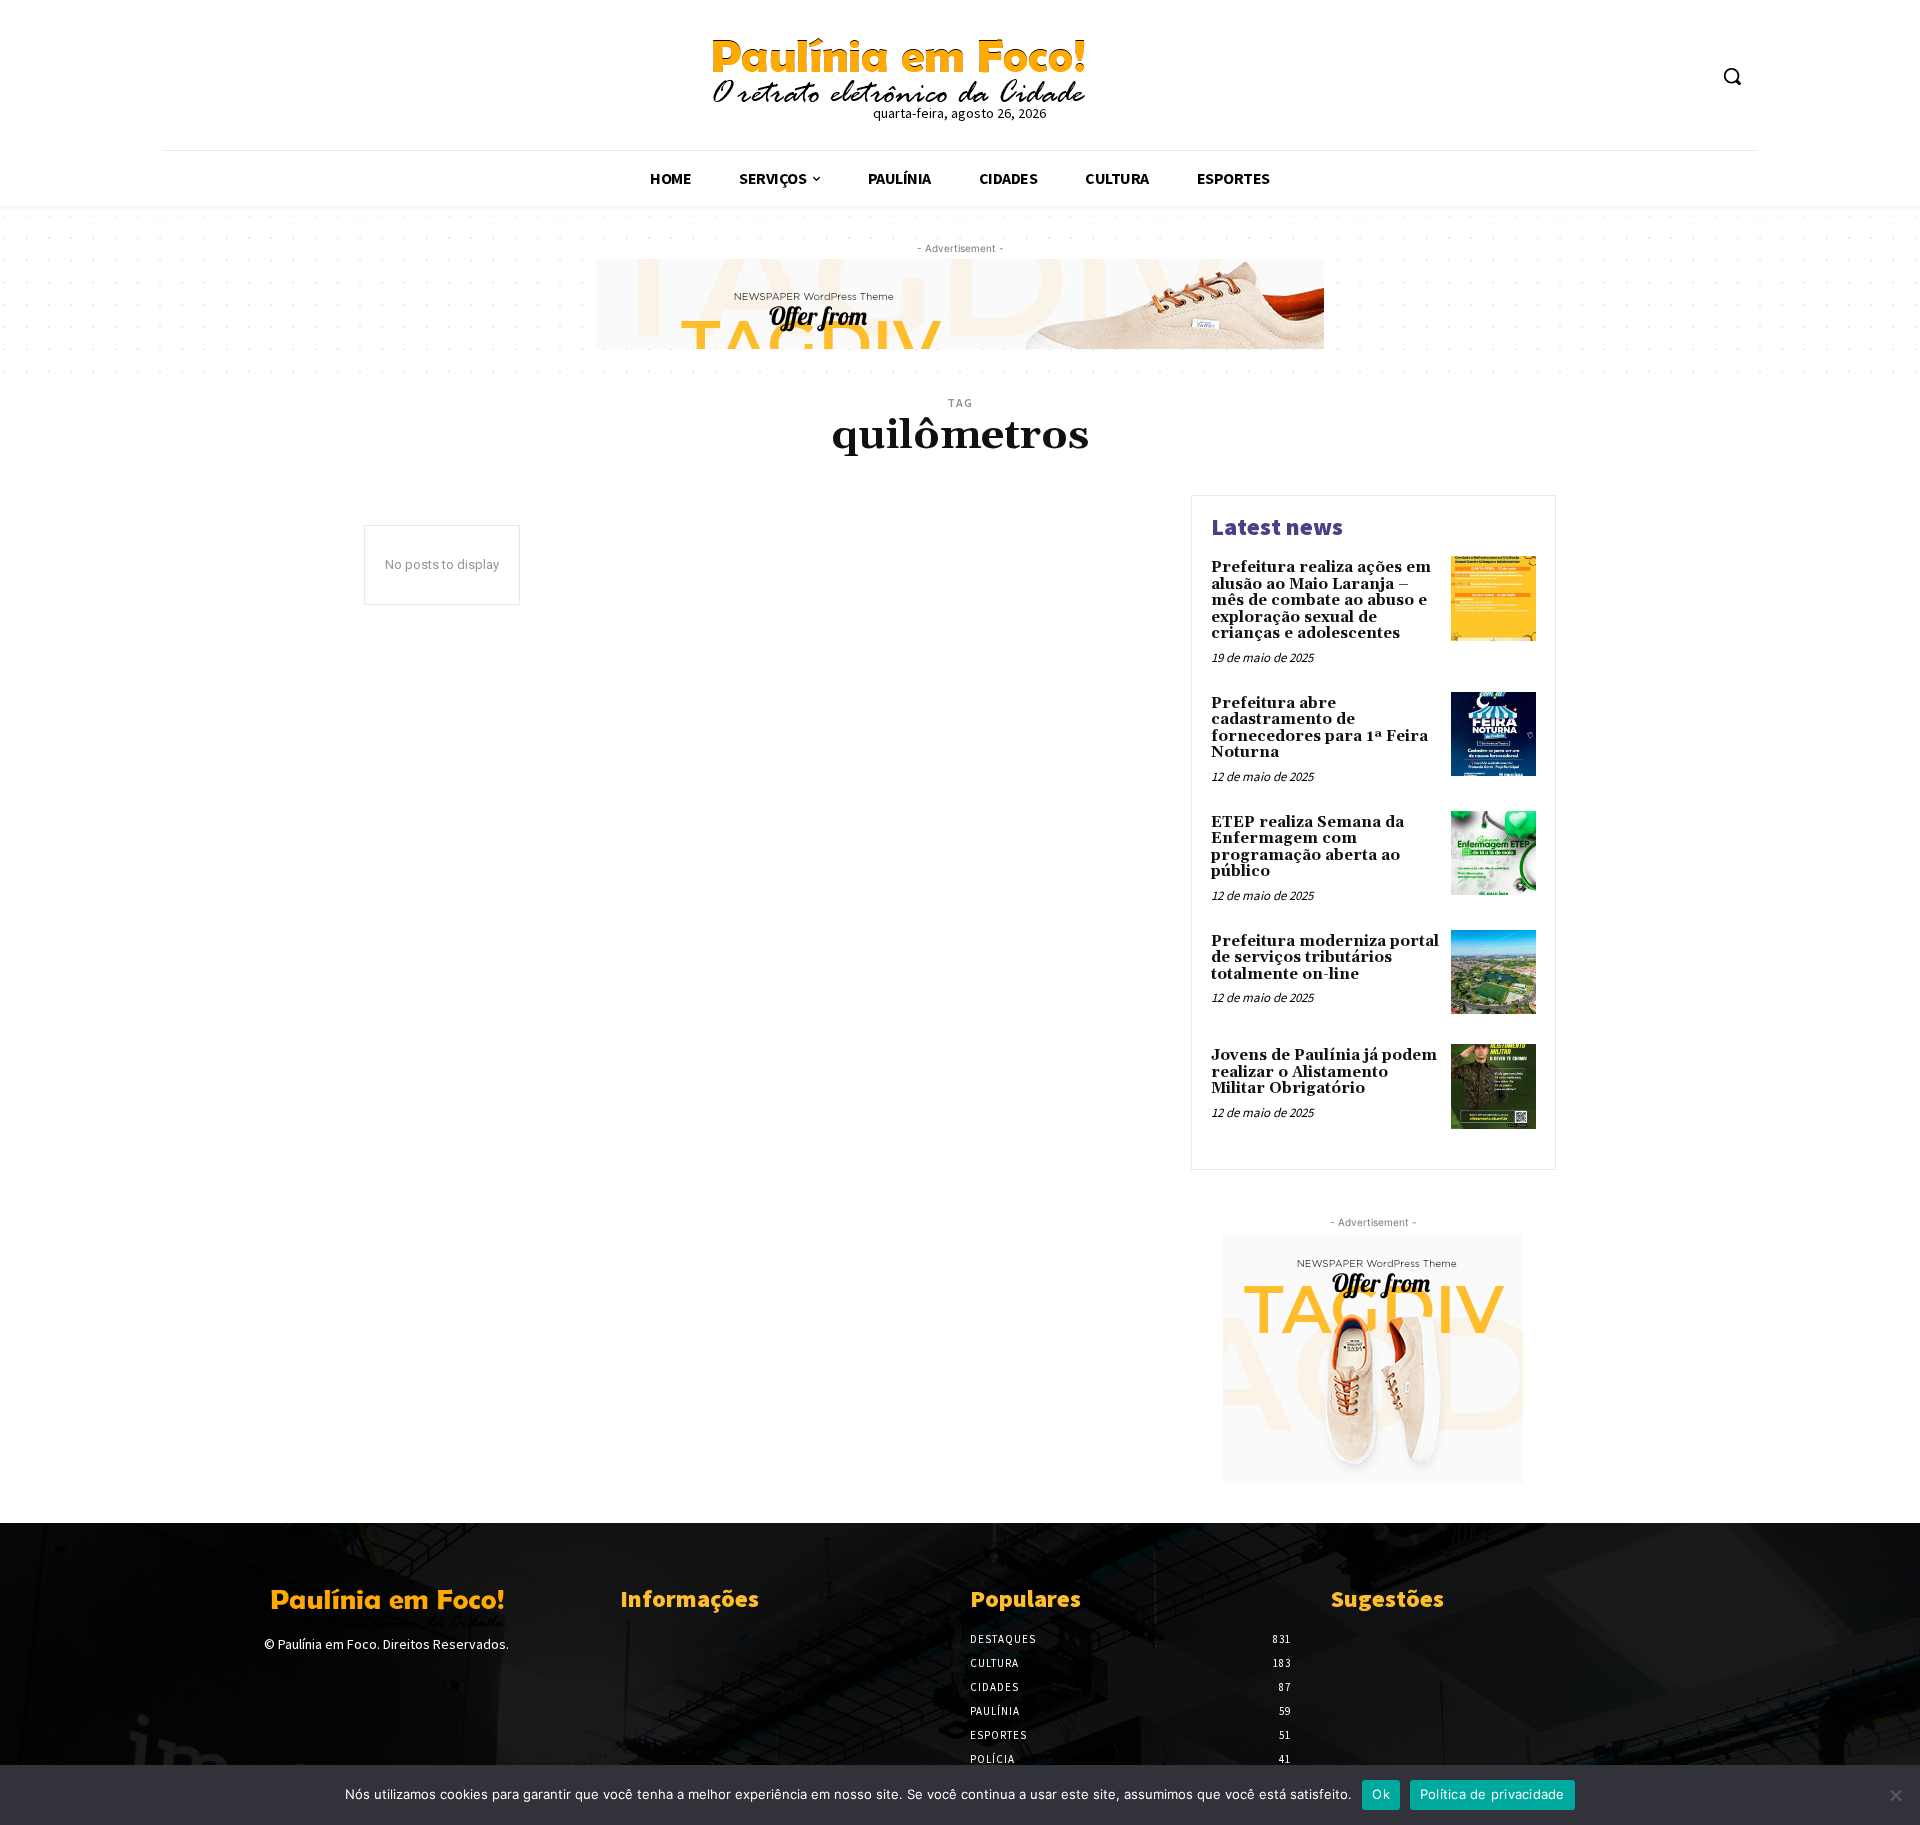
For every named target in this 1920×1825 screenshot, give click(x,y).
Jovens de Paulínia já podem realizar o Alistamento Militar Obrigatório (1324, 1072)
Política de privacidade (1492, 1794)
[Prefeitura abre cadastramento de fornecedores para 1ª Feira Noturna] (1493, 734)
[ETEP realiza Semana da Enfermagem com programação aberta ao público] (1493, 853)
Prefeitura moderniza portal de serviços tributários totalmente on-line (1325, 958)
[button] (1732, 76)
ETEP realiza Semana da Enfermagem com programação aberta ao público (1307, 847)
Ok (1381, 1794)
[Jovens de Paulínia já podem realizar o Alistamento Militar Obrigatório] (1493, 1086)
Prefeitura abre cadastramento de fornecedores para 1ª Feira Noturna (1319, 728)
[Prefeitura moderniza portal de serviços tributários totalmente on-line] (1493, 972)
